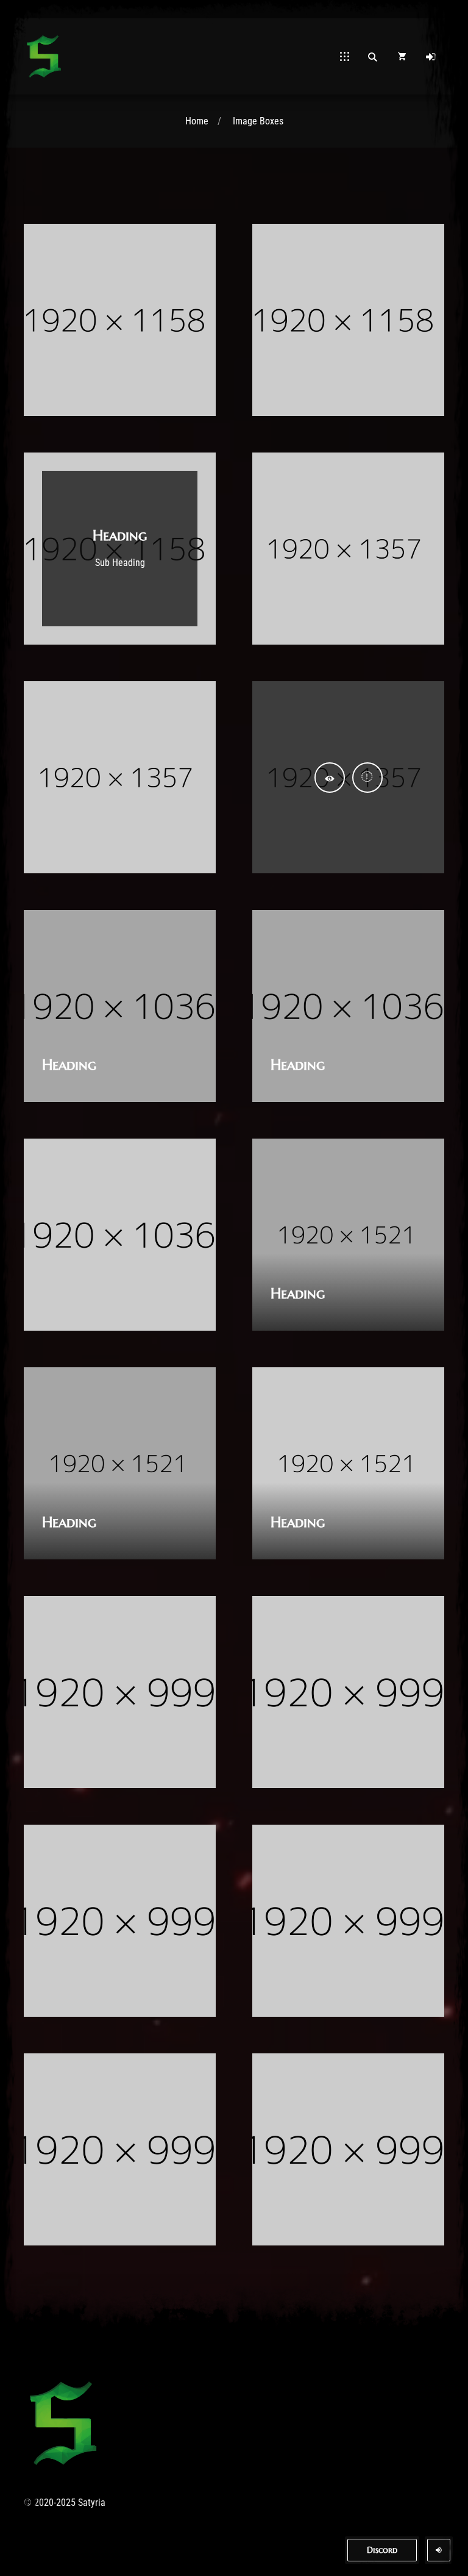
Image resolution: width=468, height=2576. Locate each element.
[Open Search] (372, 57)
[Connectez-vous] (431, 57)
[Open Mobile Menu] (345, 57)
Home (197, 121)
